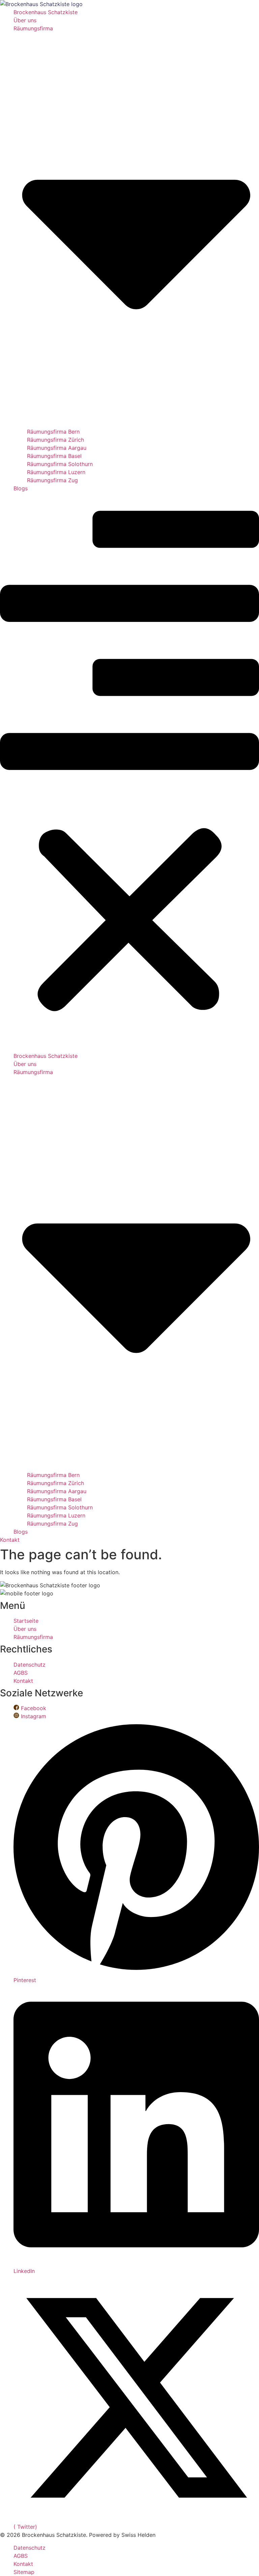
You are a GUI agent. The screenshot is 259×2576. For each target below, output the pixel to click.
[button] (129, 772)
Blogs (21, 488)
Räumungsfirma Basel (54, 456)
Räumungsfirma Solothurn (60, 464)
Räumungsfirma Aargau (57, 448)
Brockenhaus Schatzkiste (46, 12)
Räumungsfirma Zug (52, 480)
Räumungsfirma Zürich (55, 440)
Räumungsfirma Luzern (56, 472)
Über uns (25, 20)
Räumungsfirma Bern (53, 432)
